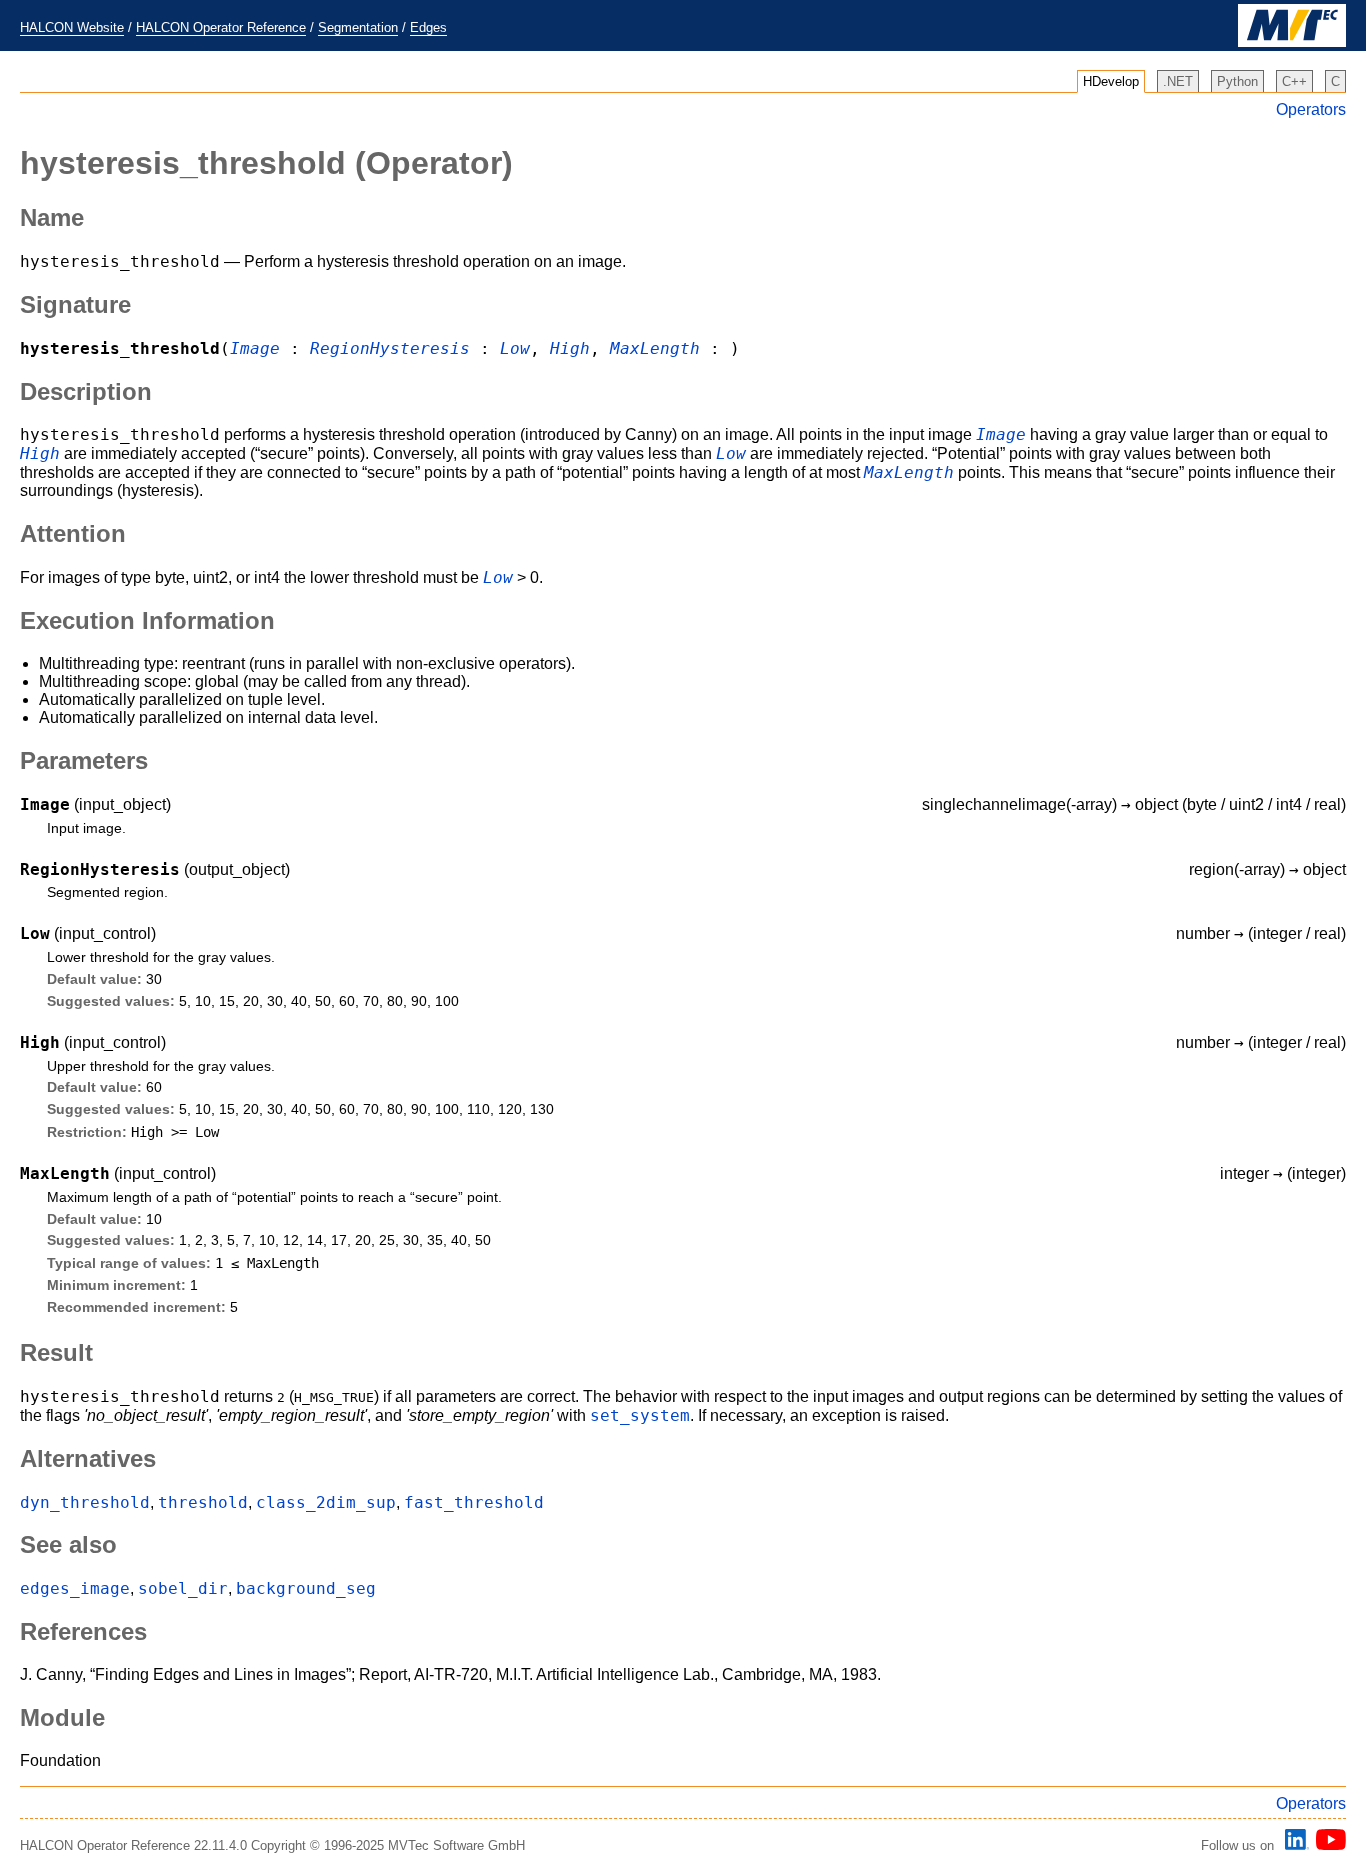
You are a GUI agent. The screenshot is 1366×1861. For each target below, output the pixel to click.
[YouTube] (1327, 1845)
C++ (1294, 81)
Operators (1311, 109)
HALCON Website (72, 27)
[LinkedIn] (1294, 1845)
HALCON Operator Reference (221, 27)
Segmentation (358, 27)
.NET (1178, 81)
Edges (428, 27)
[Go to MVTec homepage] (1292, 42)
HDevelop (1111, 81)
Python (1237, 81)
